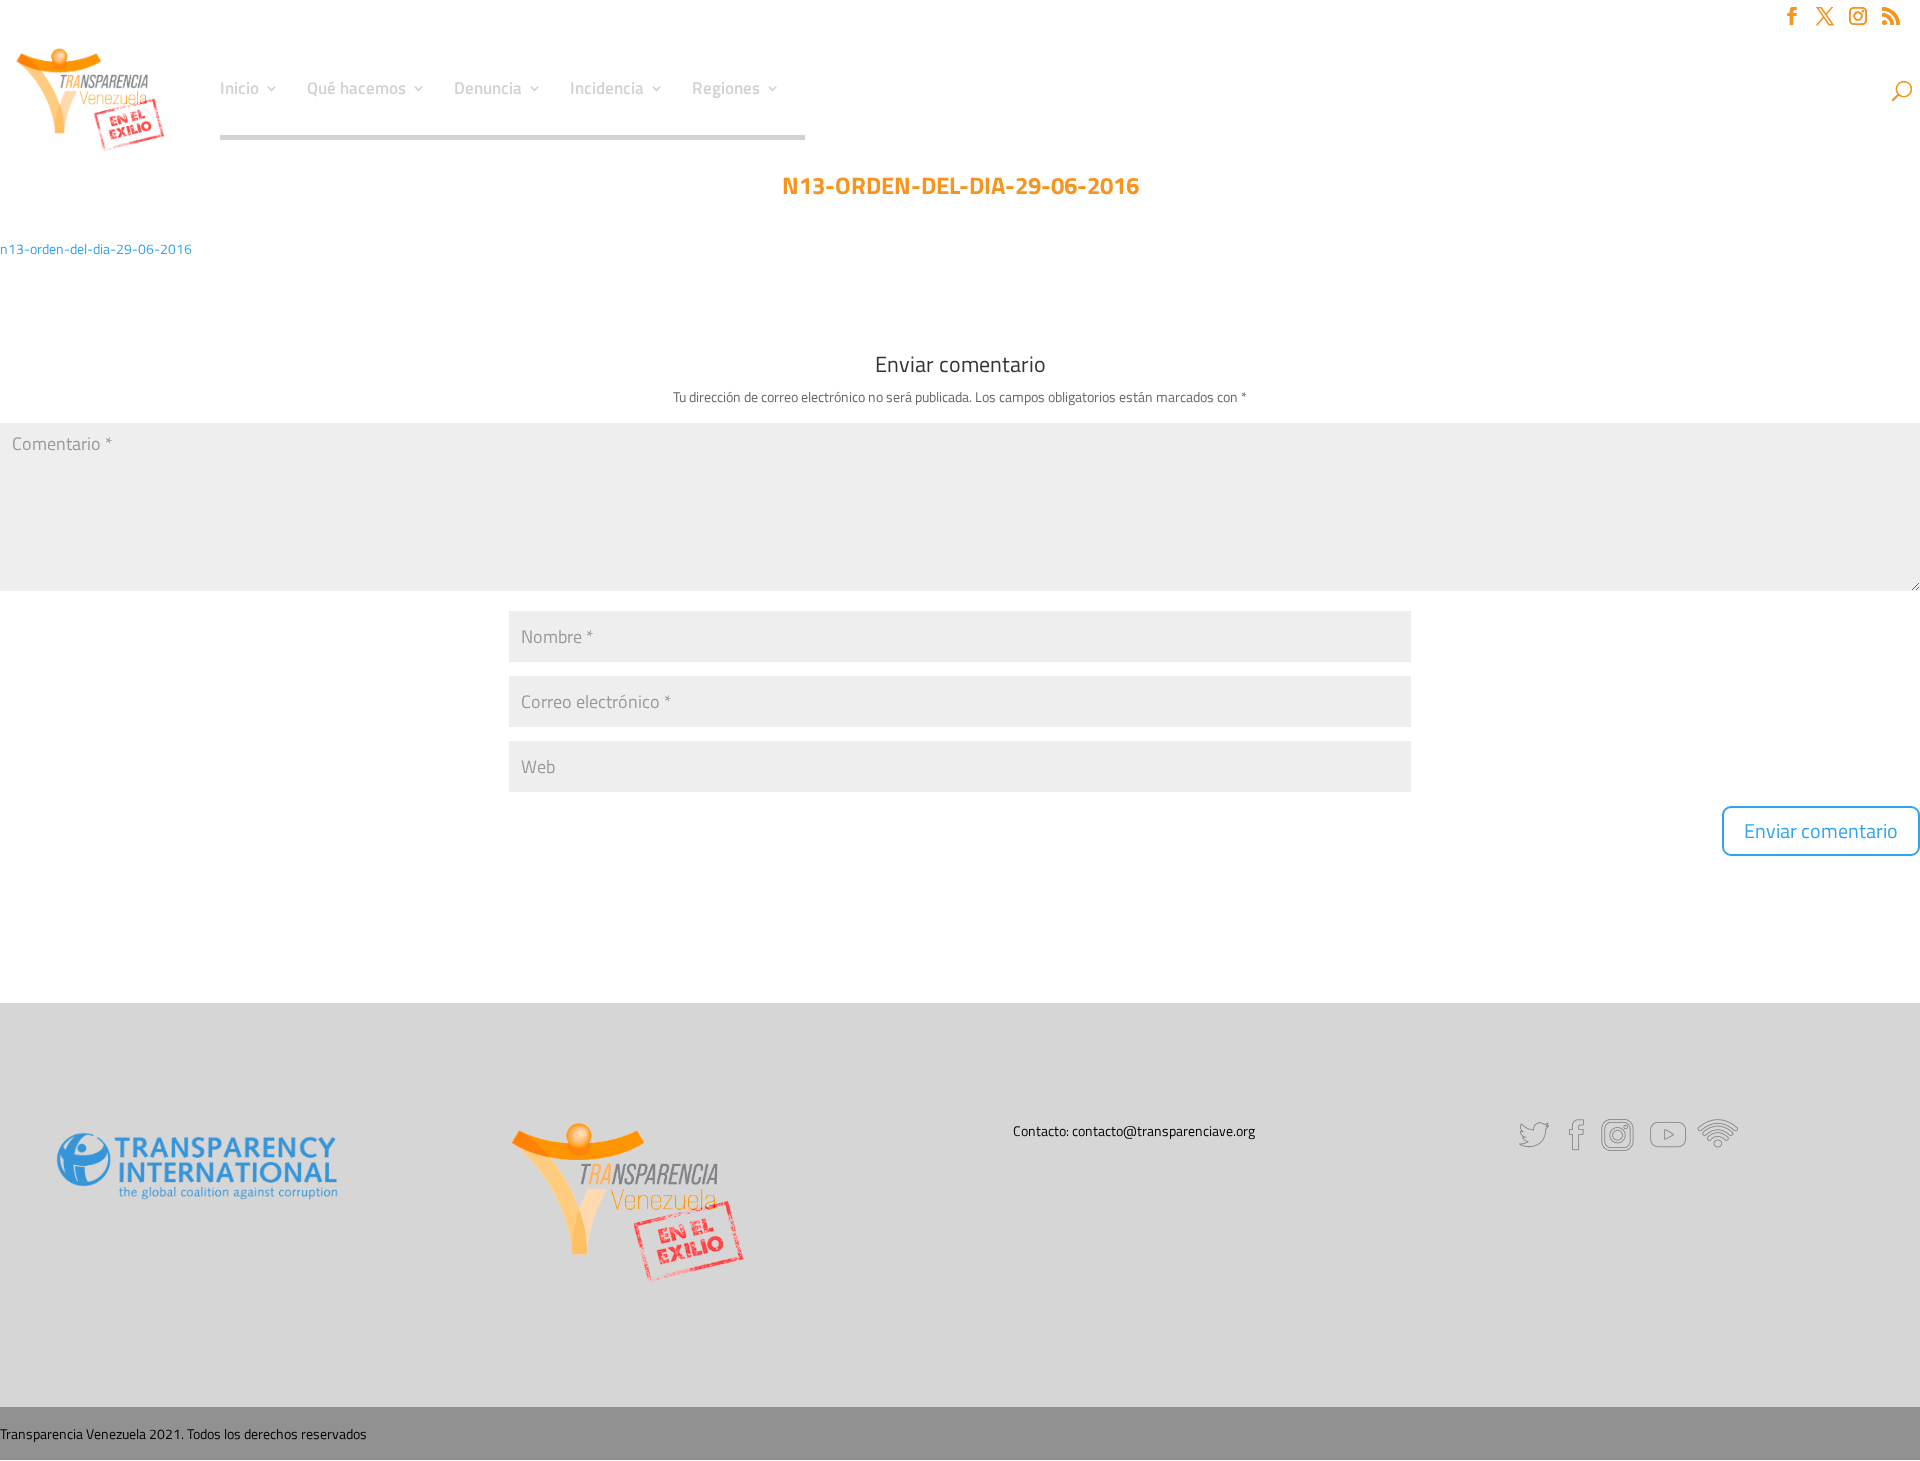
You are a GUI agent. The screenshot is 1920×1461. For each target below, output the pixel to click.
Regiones (726, 91)
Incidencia (607, 91)
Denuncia (488, 91)
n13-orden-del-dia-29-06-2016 (96, 248)
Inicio (239, 91)
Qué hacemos (356, 91)
